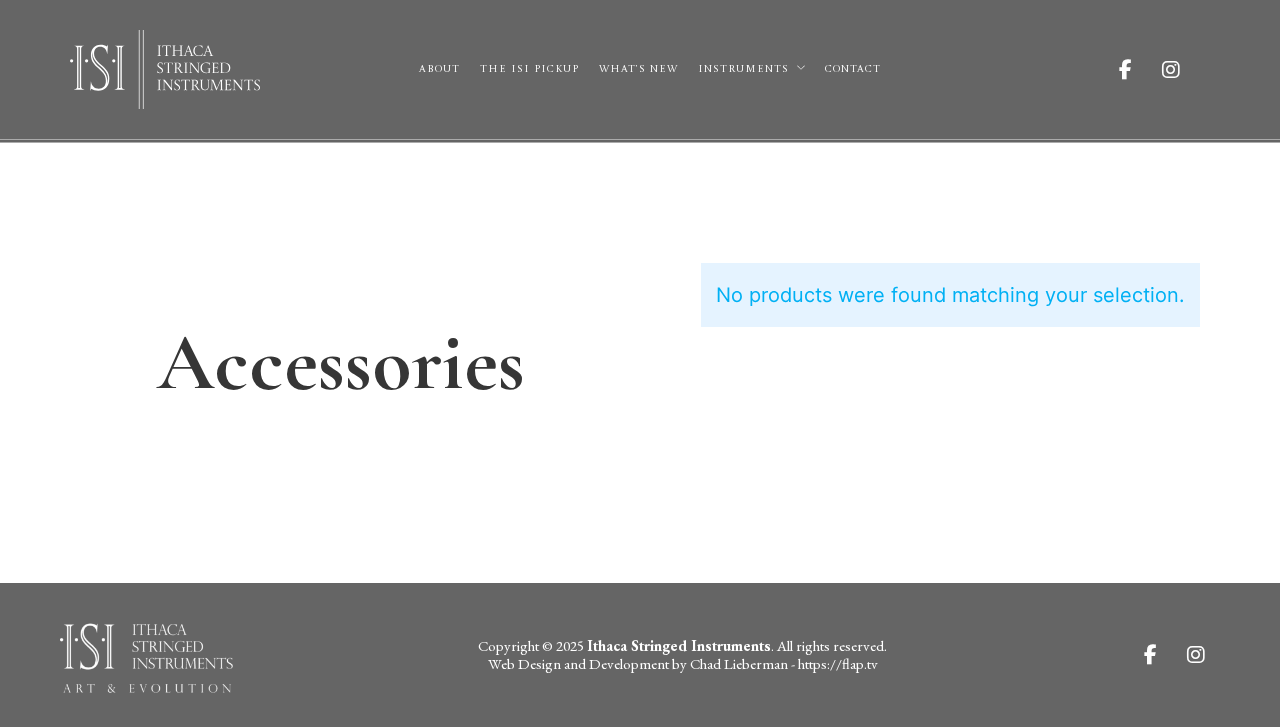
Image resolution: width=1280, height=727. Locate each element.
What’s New (638, 69)
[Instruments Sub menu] (801, 68)
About (439, 69)
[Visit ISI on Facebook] (1140, 70)
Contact (853, 69)
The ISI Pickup (529, 69)
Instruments (743, 69)
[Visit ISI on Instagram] (1186, 70)
